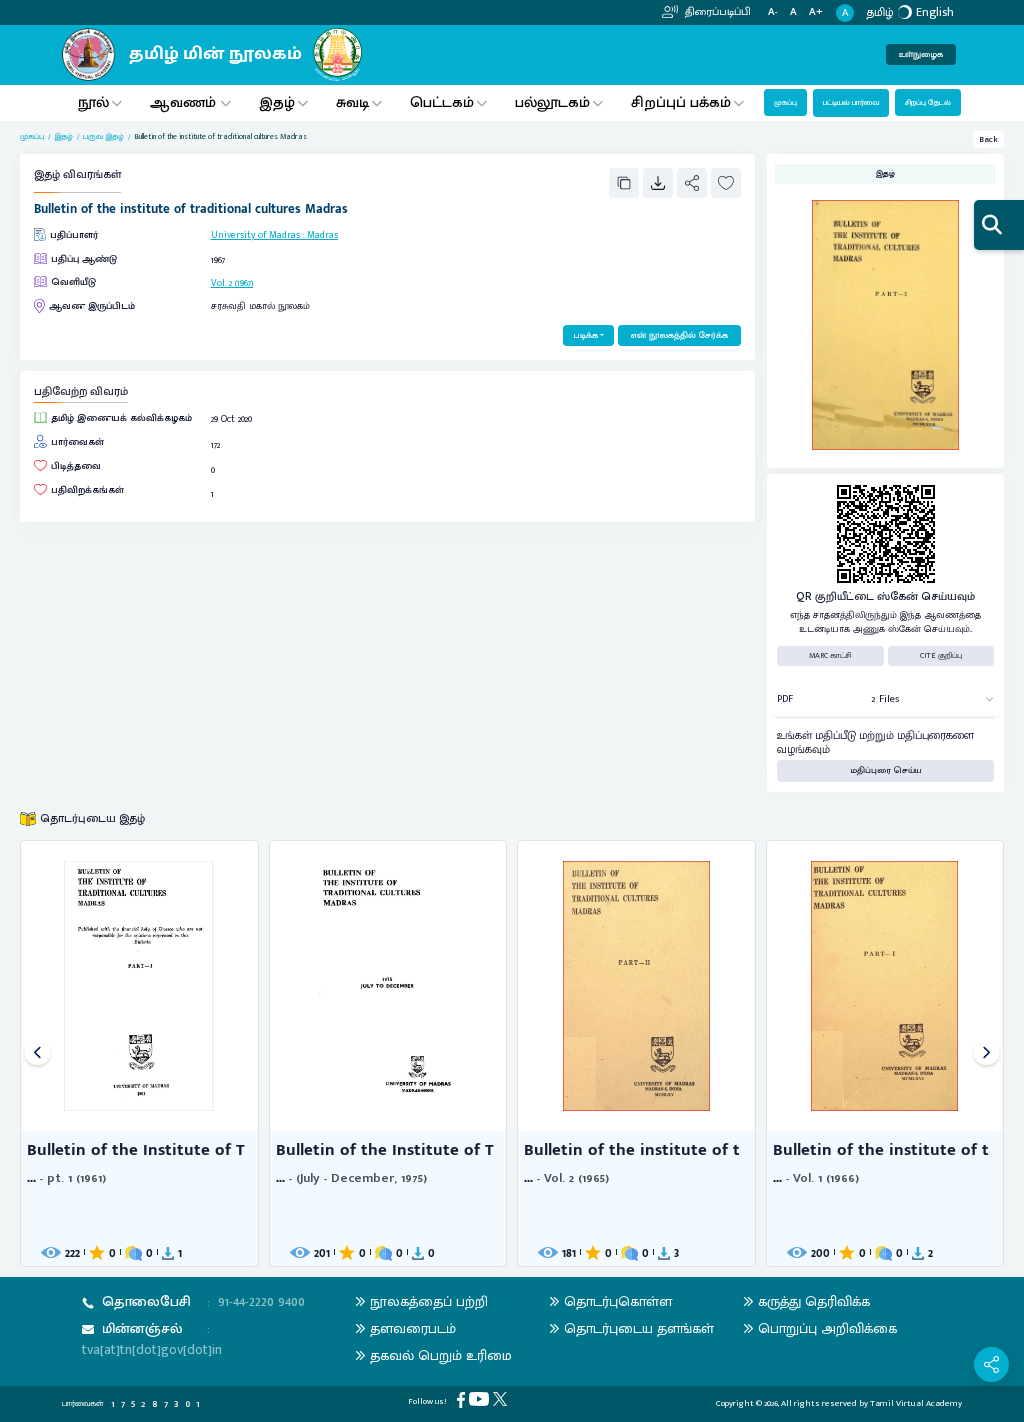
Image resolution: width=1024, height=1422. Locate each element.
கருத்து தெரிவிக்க (814, 1301)
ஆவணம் (185, 102)
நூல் (93, 102)
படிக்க (585, 335)
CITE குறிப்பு (941, 655)
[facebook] (463, 1399)
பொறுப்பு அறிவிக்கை (827, 1328)
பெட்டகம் (442, 102)
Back (988, 139)
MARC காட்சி (830, 655)
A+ (816, 12)
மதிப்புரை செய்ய (886, 770)
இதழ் (277, 102)
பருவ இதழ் (103, 137)
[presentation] (37, 1053)
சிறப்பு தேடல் (928, 102)
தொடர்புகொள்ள (618, 1301)
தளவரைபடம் (413, 1328)
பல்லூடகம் (552, 102)
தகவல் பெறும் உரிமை (441, 1355)
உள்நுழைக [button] (921, 54)
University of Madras (255, 235)
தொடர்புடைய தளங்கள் (639, 1328)
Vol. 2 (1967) (232, 283)
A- (773, 12)
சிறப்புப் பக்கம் (681, 102)
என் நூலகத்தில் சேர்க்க (679, 335)
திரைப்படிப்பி (716, 12)
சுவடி (352, 102)
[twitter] (502, 1398)
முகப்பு (785, 102)
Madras (322, 235)
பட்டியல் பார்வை (851, 102)
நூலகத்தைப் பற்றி (429, 1301)
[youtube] (481, 1398)
